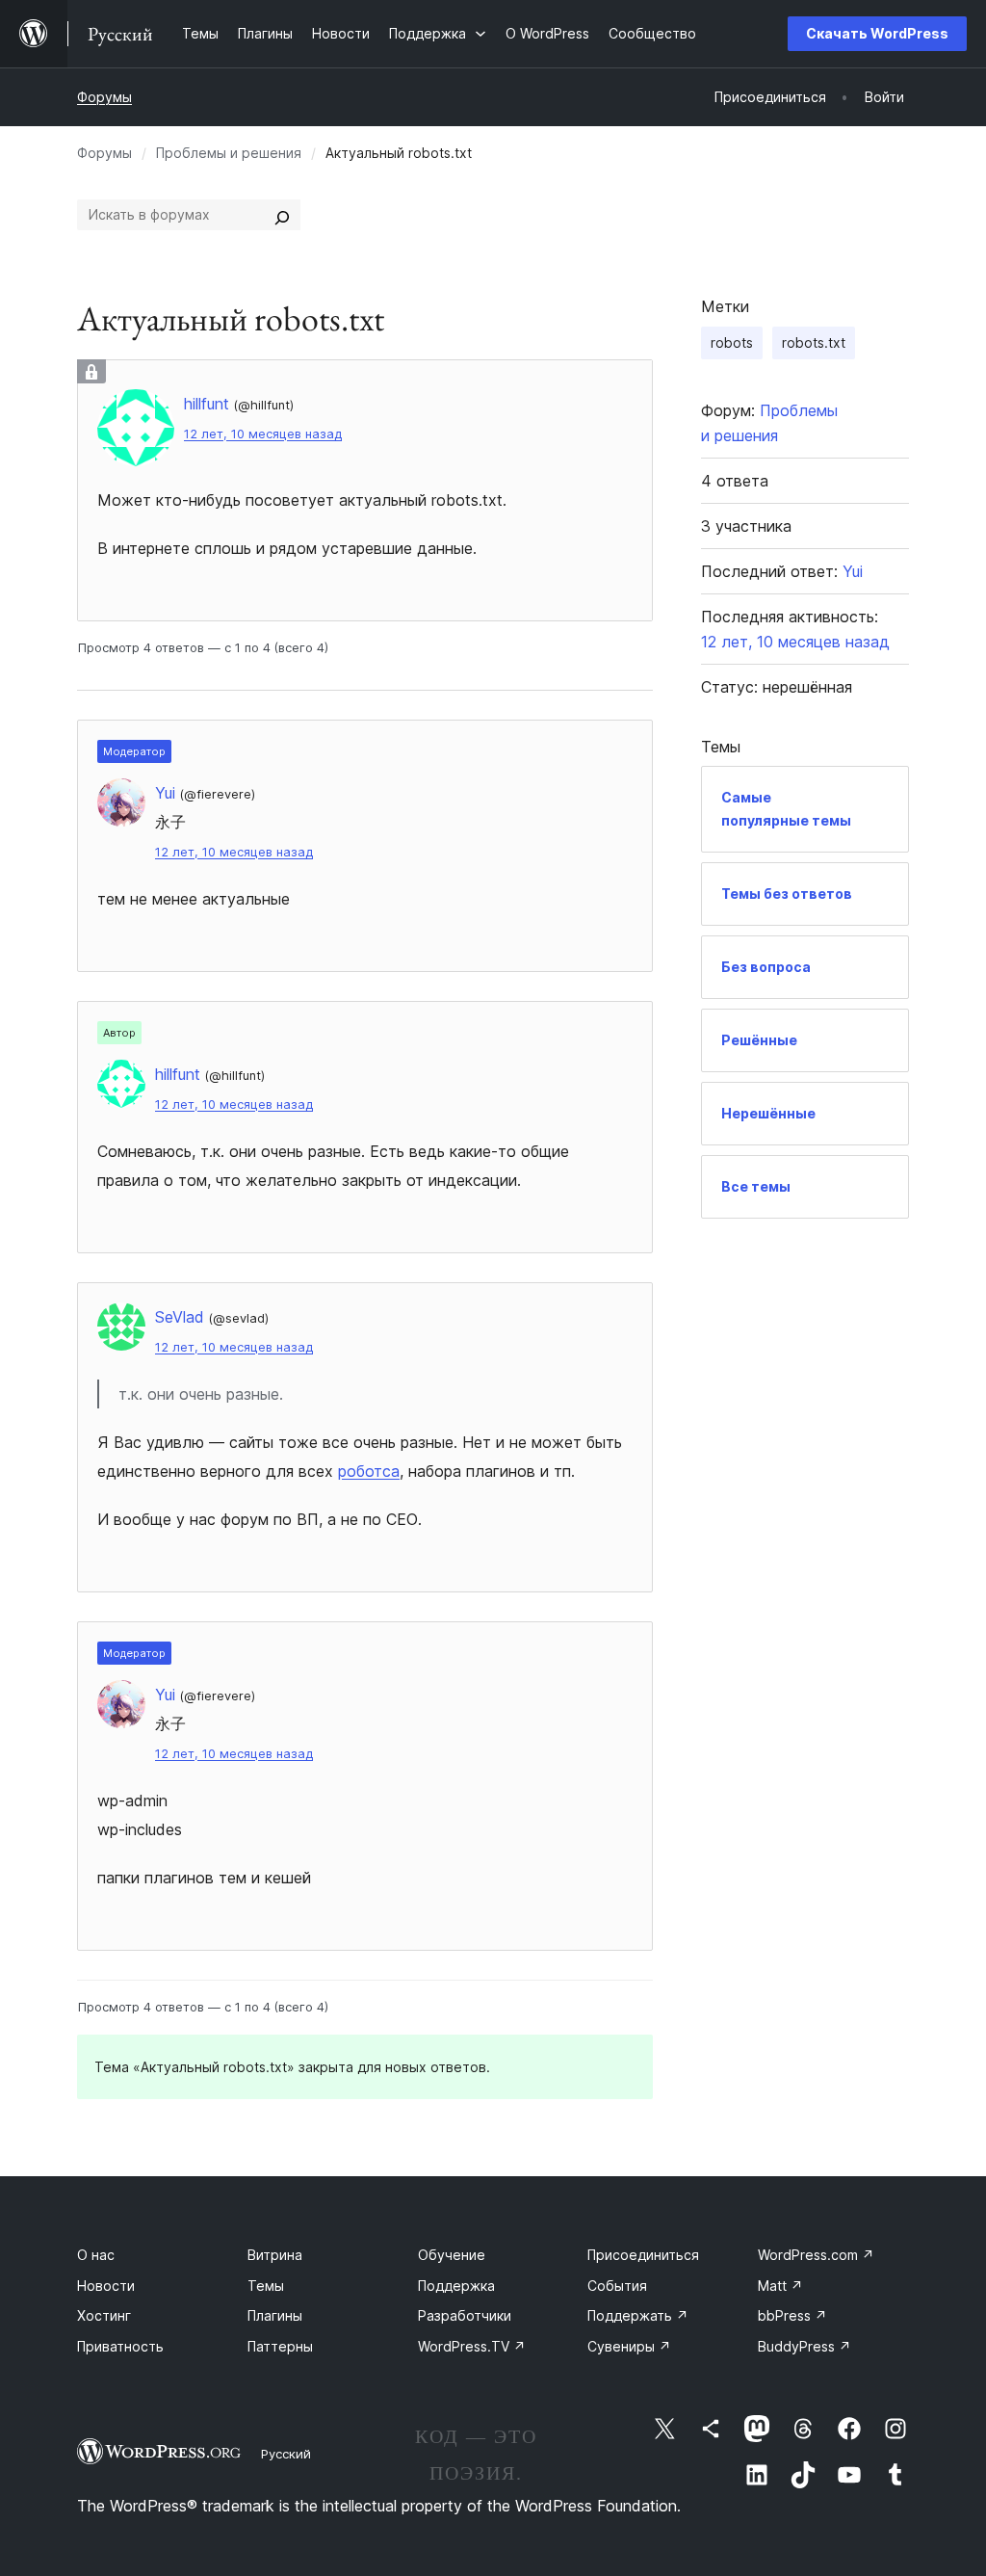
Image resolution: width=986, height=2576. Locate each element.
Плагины (275, 2315)
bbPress (792, 2315)
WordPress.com (816, 2255)
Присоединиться (643, 2255)
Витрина (275, 2255)
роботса (369, 1471)
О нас (96, 2255)
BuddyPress (804, 2346)
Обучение (452, 2255)
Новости (106, 2286)
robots (732, 342)
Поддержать (638, 2315)
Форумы (104, 97)
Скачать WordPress (877, 33)
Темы (266, 2286)
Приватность (120, 2346)
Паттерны (280, 2346)
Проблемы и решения (229, 153)
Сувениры (629, 2346)
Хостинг (104, 2315)
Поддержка (456, 2286)
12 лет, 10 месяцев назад (263, 434)
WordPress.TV (472, 2346)
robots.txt (814, 342)
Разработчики (465, 2315)
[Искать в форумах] (282, 215)
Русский (286, 2454)
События (617, 2286)
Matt (780, 2286)
